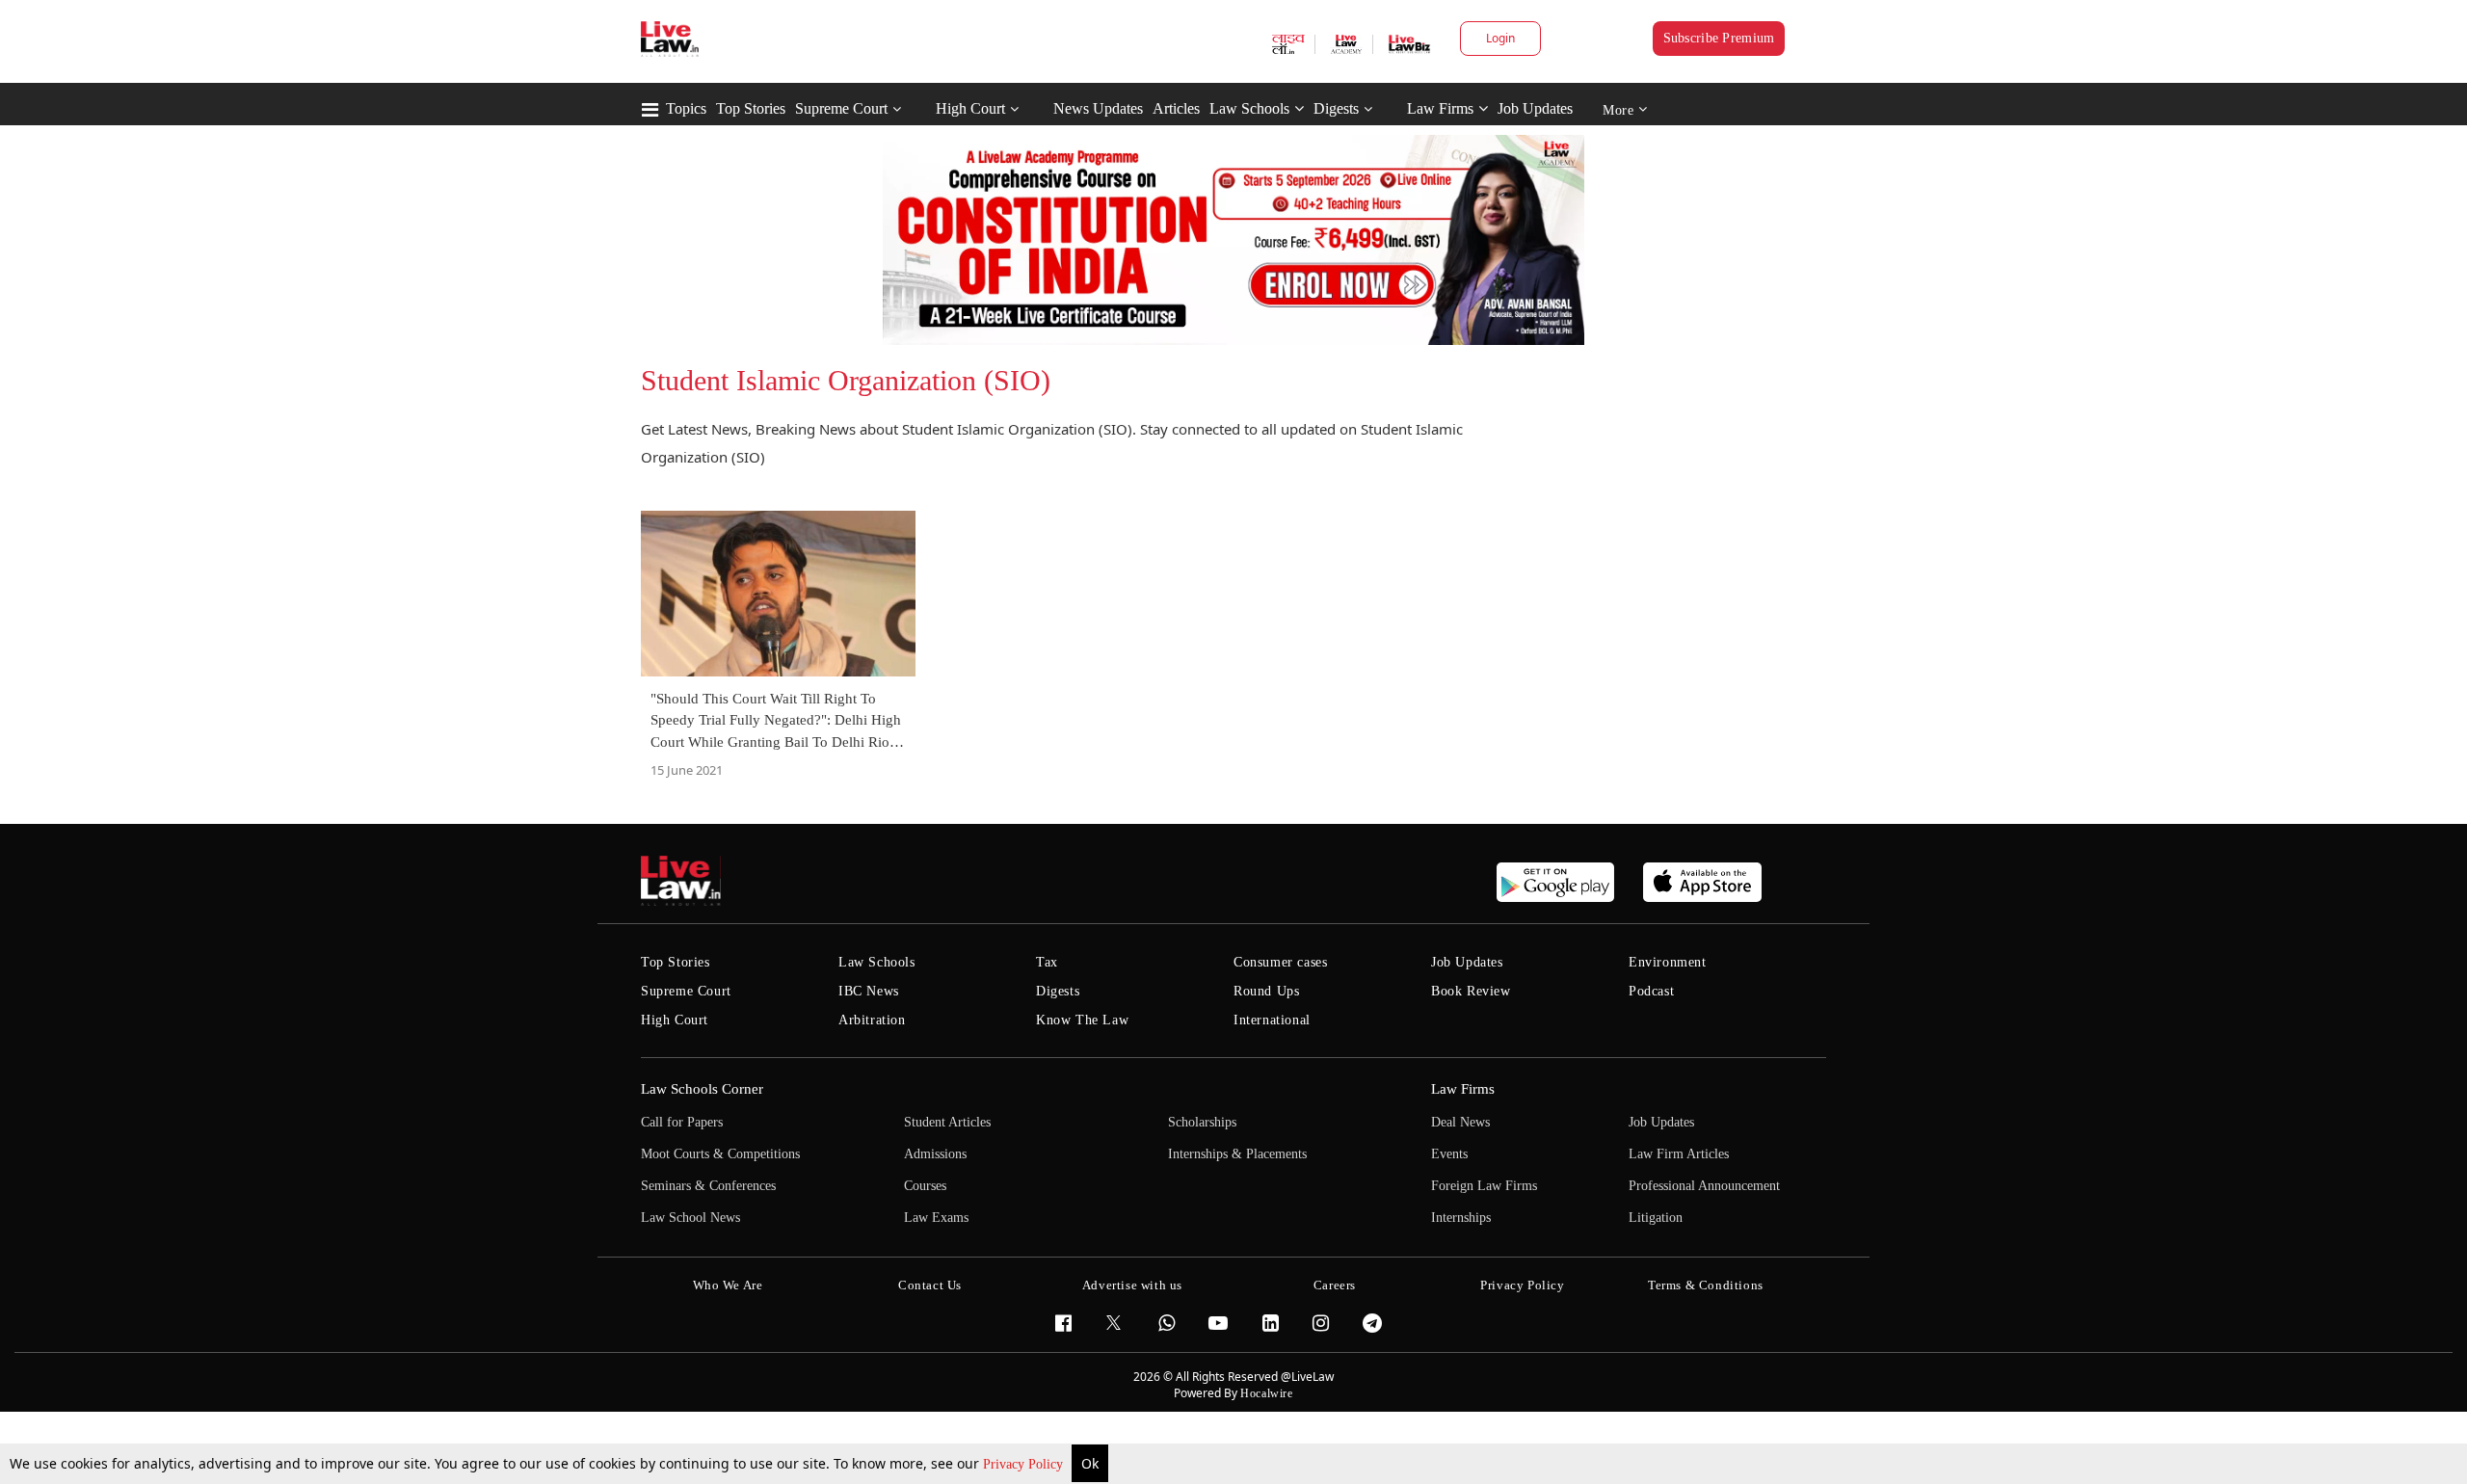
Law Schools (1249, 108)
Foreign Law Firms (1484, 1186)
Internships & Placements (1237, 1154)
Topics (686, 108)
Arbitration (872, 1020)
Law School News (690, 1218)
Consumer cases (1280, 962)
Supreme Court (841, 108)
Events (1449, 1154)
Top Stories (751, 108)
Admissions (935, 1154)
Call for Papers (682, 1122)
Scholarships (1202, 1122)
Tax (1047, 962)
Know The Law (1082, 1020)
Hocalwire (1266, 1393)
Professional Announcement (1704, 1186)
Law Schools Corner (702, 1089)
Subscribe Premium (1719, 38)
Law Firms (1440, 108)
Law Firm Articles (1679, 1154)
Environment (1668, 962)
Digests (1336, 108)
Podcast (1651, 991)
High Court (970, 108)
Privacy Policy (1025, 1464)
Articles (1176, 108)
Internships (1461, 1218)
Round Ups (1266, 991)
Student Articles (947, 1122)
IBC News (869, 991)
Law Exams (936, 1218)
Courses (925, 1186)
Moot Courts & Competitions (720, 1154)
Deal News (1460, 1122)
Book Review (1471, 991)
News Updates (1098, 108)
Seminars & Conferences (708, 1186)
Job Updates (1535, 108)
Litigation (1656, 1218)
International (1272, 1020)
